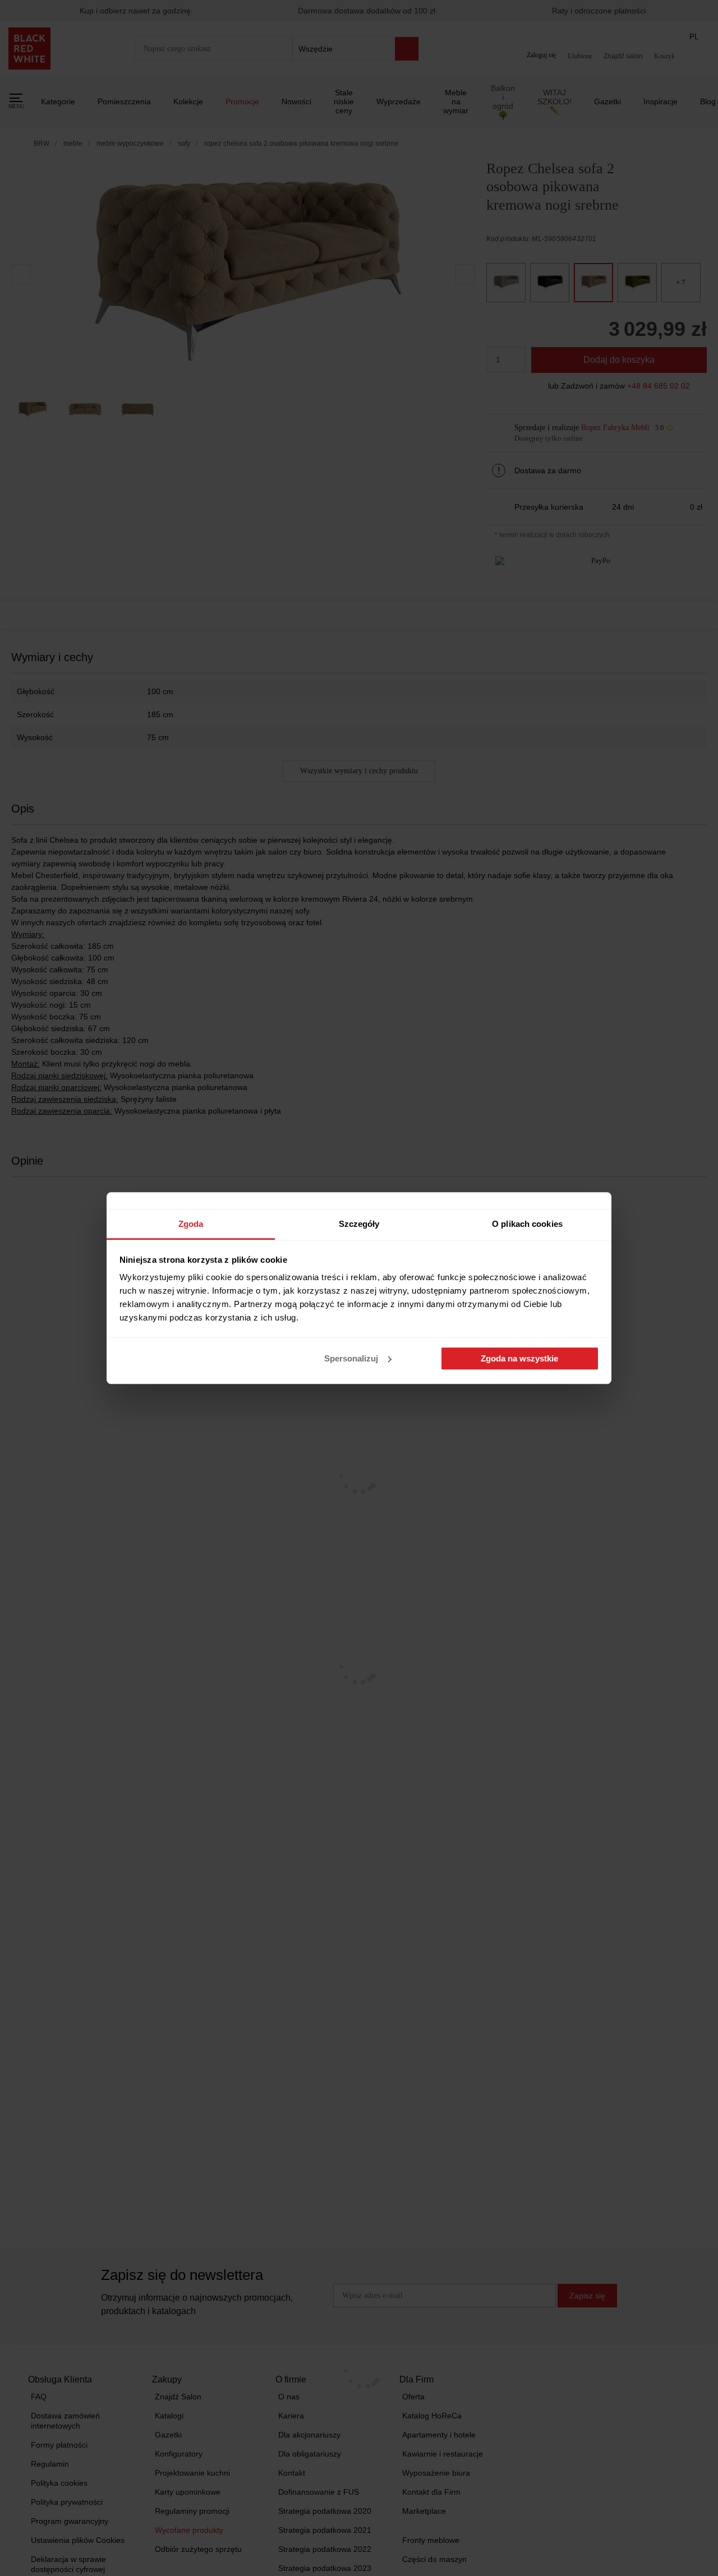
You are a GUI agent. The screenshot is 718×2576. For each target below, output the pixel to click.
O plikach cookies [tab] (527, 1224)
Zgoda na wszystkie (519, 1358)
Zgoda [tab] (191, 1224)
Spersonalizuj (351, 1358)
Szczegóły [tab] (359, 1224)
